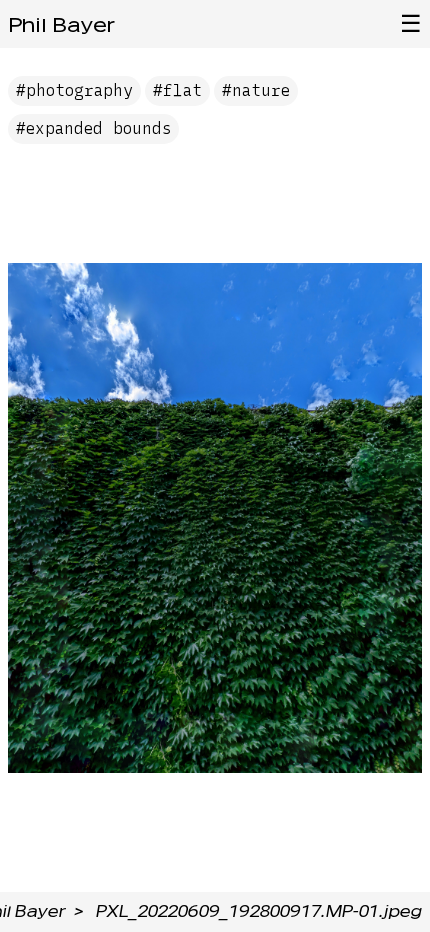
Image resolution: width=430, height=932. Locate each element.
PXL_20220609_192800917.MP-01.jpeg (259, 911)
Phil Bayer (61, 25)
